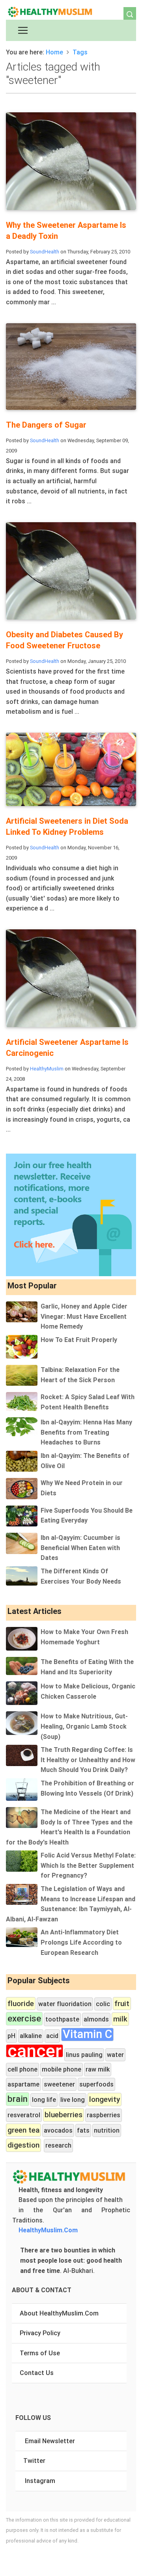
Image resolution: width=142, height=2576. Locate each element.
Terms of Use (40, 2353)
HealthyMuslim (47, 1069)
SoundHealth (45, 252)
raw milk (98, 2069)
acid (52, 2036)
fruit (122, 2003)
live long (73, 2100)
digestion (23, 2145)
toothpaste (62, 2019)
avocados (58, 2130)
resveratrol (24, 2115)
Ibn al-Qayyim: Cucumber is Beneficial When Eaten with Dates (80, 1548)
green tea (23, 2130)
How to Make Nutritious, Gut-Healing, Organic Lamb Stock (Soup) (84, 1726)
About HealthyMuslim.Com (59, 2313)
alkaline (31, 2036)
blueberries (64, 2114)
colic (103, 2004)
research (58, 2145)
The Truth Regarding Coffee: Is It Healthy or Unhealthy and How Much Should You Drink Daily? (88, 1760)
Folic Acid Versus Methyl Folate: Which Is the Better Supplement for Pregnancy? (88, 1865)
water (115, 2055)
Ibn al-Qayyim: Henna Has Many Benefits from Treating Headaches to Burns (86, 1432)
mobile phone (62, 2069)
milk (120, 2019)
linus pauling (84, 2055)
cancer (35, 2051)
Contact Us (37, 2373)
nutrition (107, 2130)
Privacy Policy (40, 2333)
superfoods (96, 2084)
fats (83, 2130)
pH (11, 2036)
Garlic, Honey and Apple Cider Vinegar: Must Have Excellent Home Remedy (84, 1316)
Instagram (40, 2481)
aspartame (23, 2084)
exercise (24, 2019)
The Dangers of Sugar (46, 425)
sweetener (59, 2084)
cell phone (22, 2069)
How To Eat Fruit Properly (79, 1340)
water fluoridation (65, 2004)
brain (18, 2099)
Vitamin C (87, 2034)
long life (44, 2100)
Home (54, 52)
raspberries (104, 2115)
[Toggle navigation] (23, 30)
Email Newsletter (50, 2441)
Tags (80, 52)
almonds (96, 2019)
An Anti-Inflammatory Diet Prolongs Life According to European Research (81, 1942)
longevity (105, 2099)
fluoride (21, 2003)
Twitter (34, 2461)
